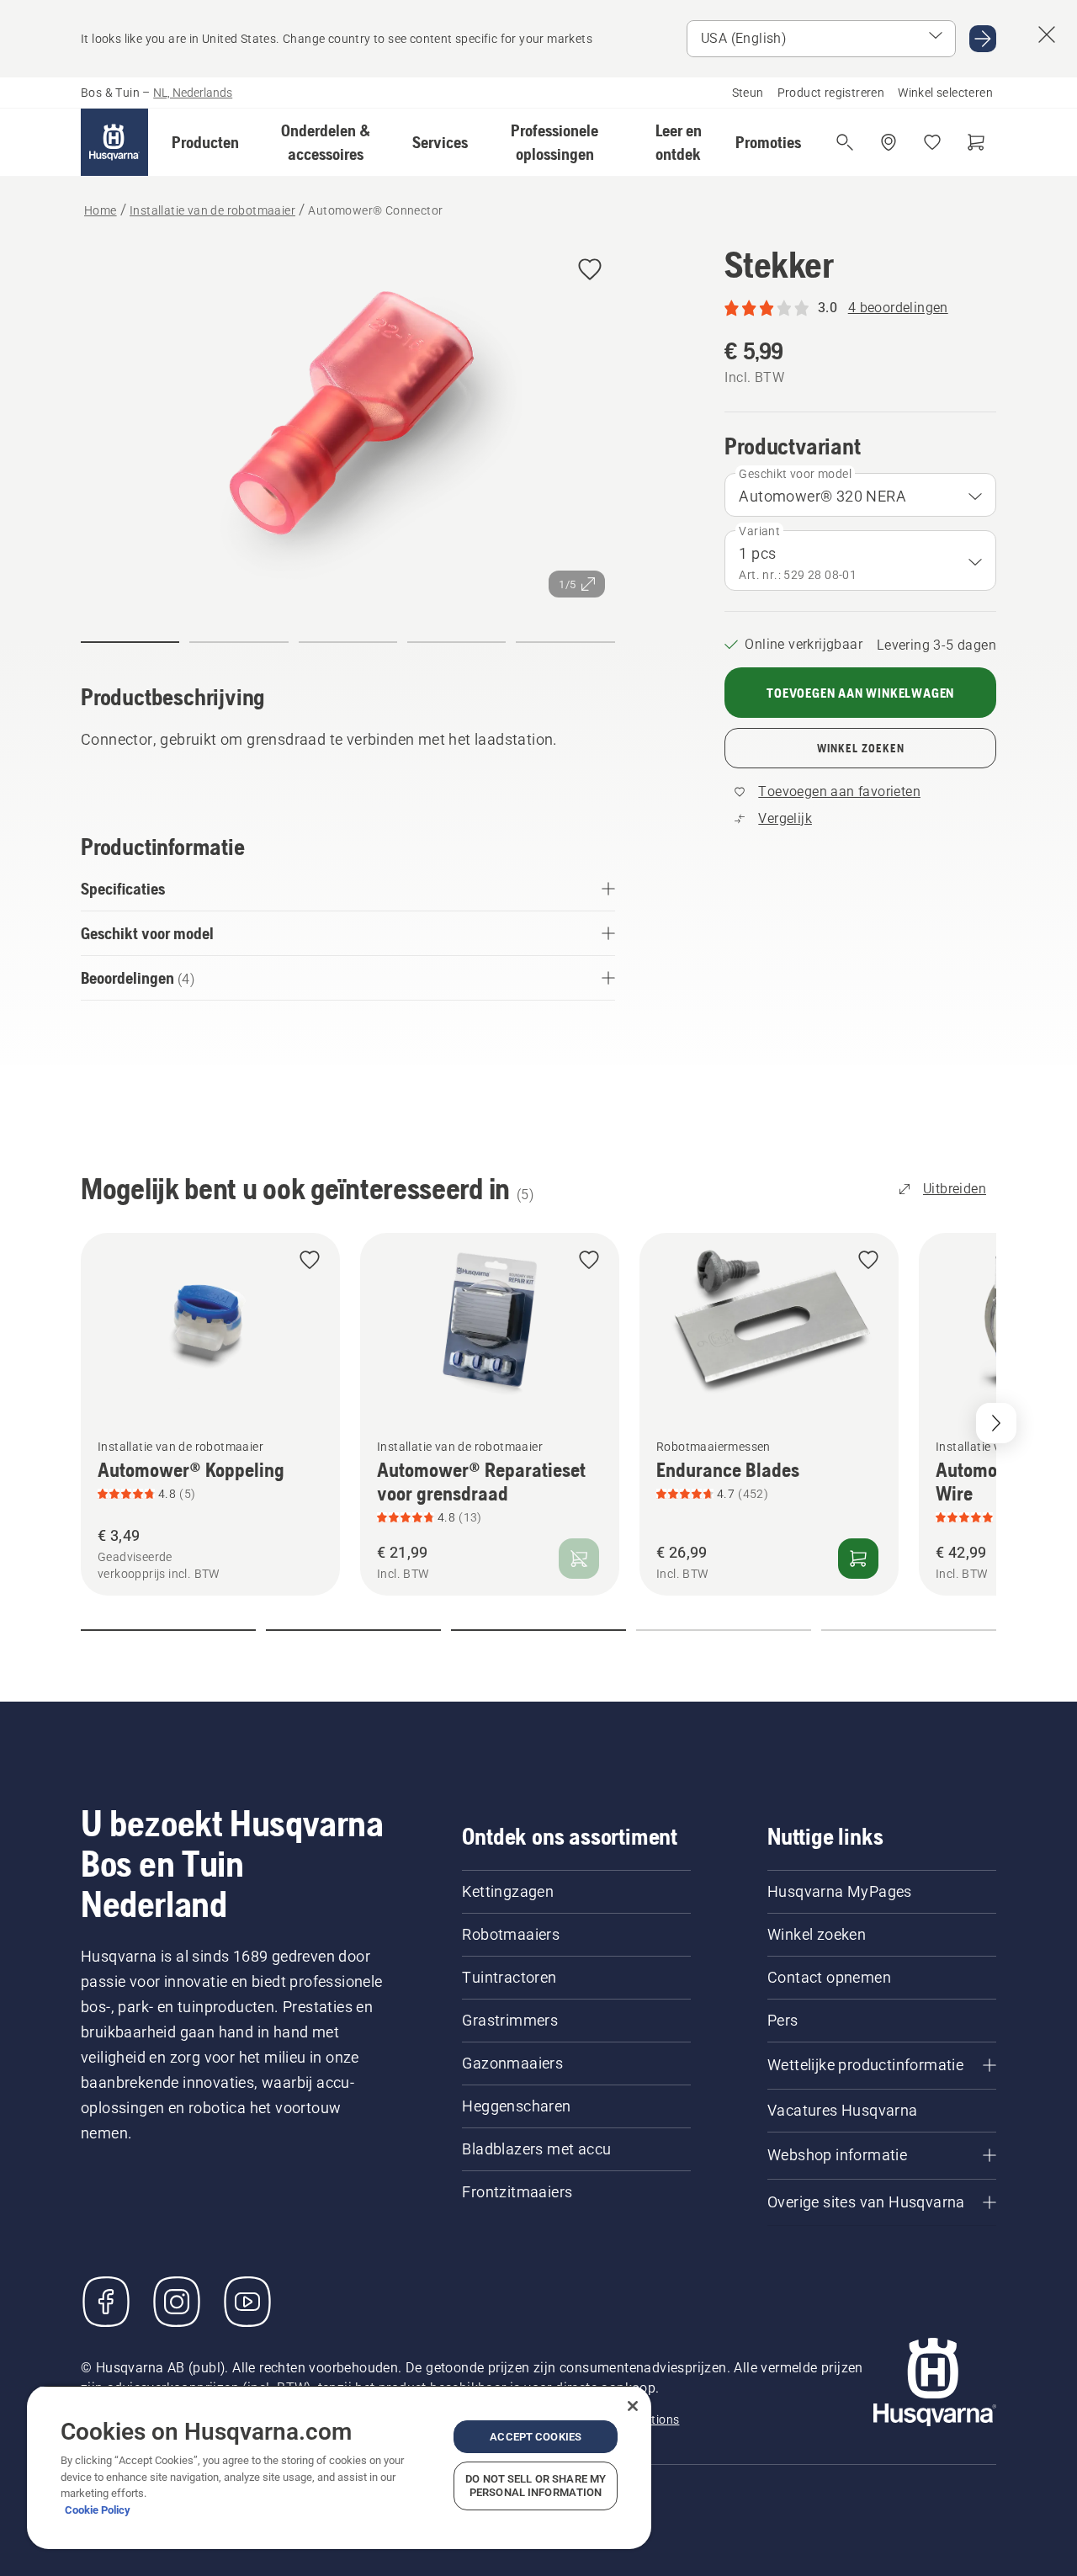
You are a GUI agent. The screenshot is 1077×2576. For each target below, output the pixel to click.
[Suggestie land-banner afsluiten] (1047, 35)
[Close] (633, 2406)
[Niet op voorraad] (579, 1559)
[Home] (114, 142)
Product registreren (831, 93)
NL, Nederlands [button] (193, 93)
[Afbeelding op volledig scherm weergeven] (348, 426)
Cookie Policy (98, 2510)
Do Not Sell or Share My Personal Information (536, 2486)
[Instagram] (177, 2302)
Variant (759, 531)
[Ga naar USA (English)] (983, 39)
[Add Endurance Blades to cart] (858, 1559)
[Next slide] (996, 1423)
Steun (748, 93)
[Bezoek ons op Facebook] (106, 2302)
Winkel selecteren (945, 93)
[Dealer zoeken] (889, 142)
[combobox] (860, 495)
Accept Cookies (536, 2437)
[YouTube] (247, 2302)
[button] (205, 142)
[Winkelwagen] (976, 142)
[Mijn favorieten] (932, 142)
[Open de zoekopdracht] (845, 142)
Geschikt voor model (795, 474)
